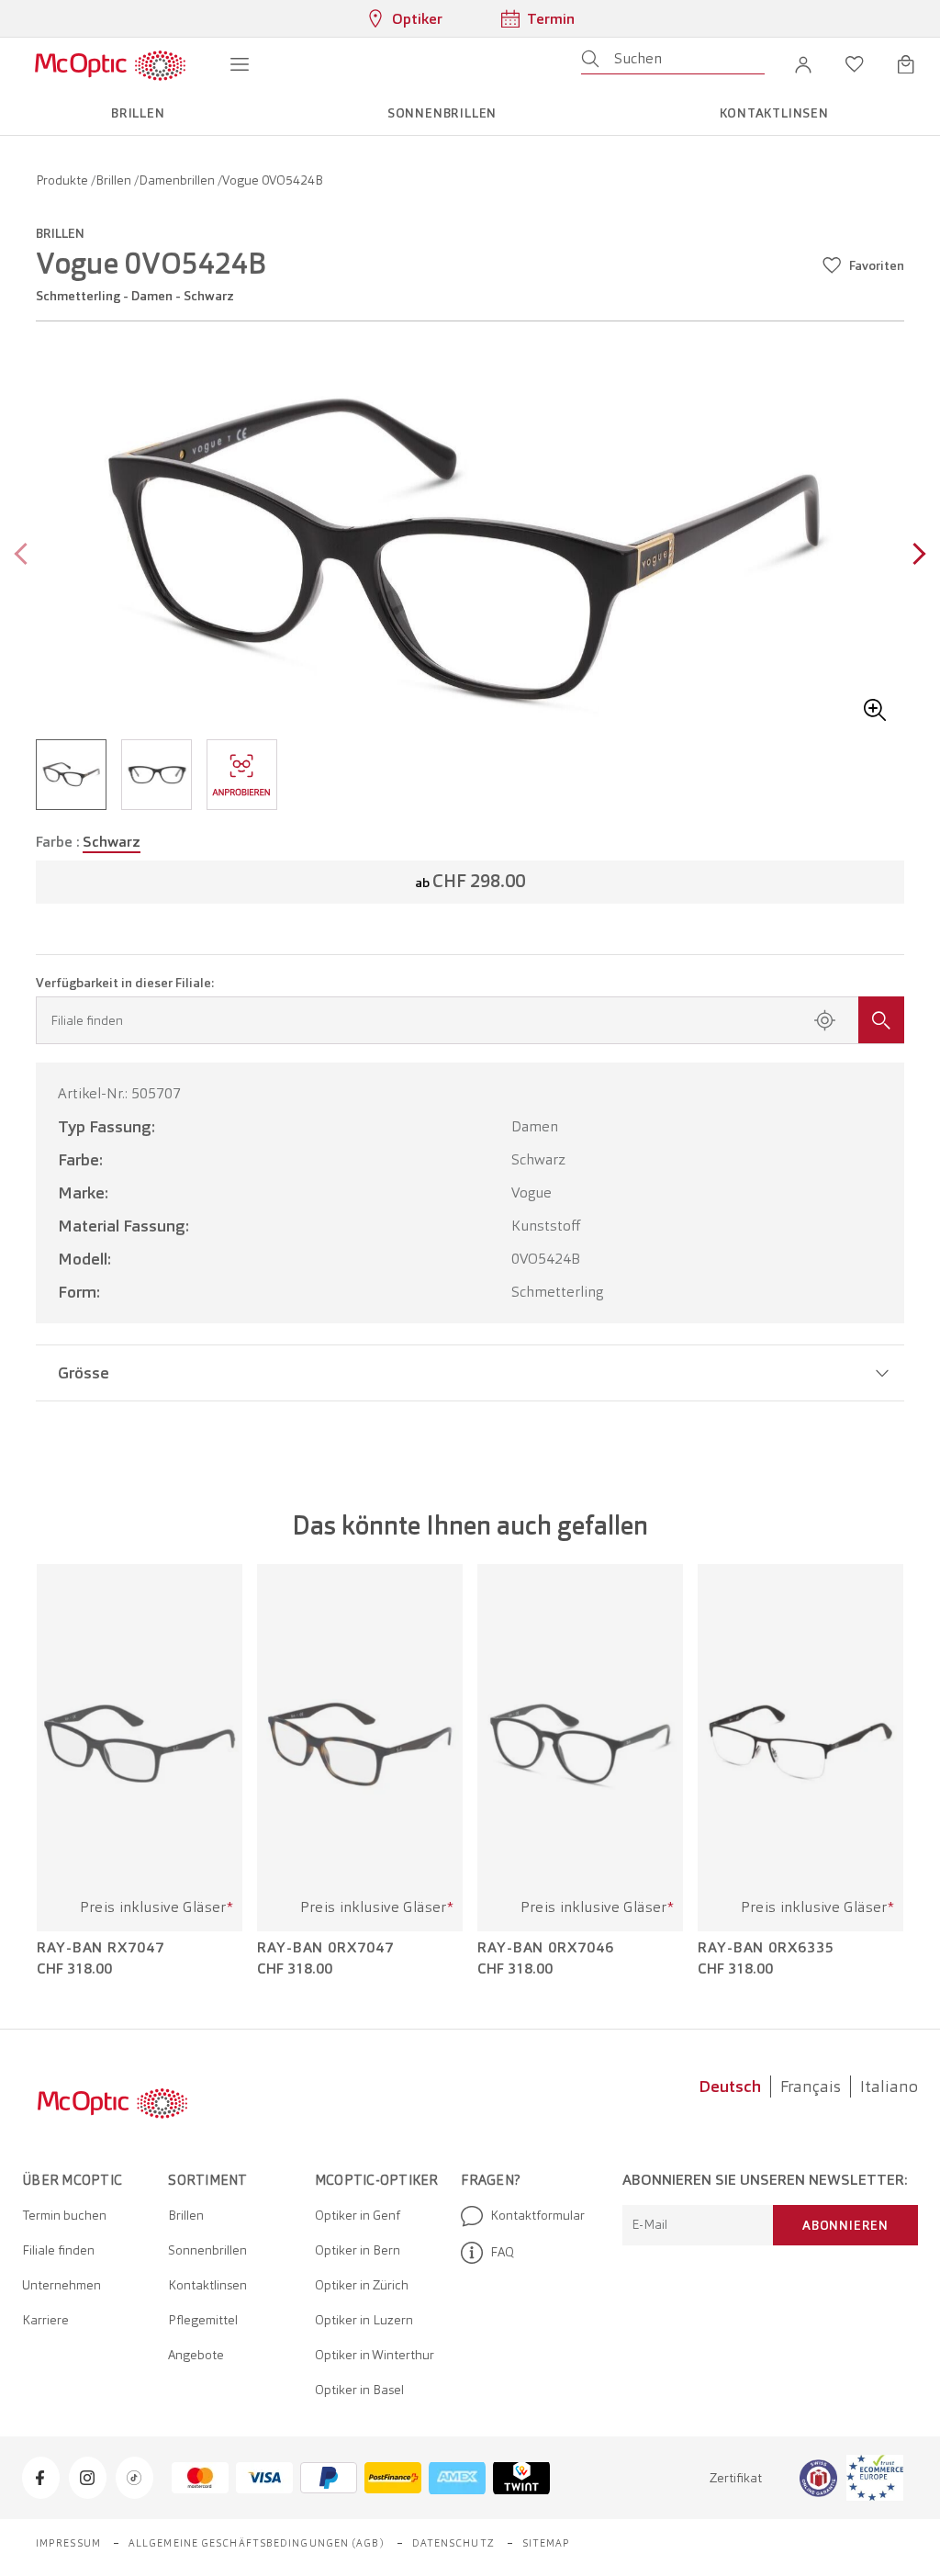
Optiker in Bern (358, 2250)
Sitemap (547, 2543)
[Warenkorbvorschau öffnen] (906, 64)
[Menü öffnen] (240, 64)
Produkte (63, 180)
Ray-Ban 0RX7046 (546, 1948)
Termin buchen (64, 2215)
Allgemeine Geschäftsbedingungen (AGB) (257, 2543)
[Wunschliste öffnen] (855, 64)
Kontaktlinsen (207, 2285)
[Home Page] (110, 64)
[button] (803, 64)
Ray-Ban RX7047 (101, 1948)
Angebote (196, 2355)
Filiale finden (58, 2250)
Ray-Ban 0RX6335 (766, 1948)
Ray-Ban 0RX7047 (325, 1948)
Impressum (68, 2543)
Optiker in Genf (358, 2215)
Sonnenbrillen (207, 2250)
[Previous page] (25, 556)
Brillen (115, 180)
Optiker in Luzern (364, 2320)
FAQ (502, 2252)
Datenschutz (453, 2543)
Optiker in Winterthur (375, 2355)
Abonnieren (845, 2225)
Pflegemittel (203, 2320)
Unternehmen (62, 2285)
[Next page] (915, 556)
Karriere (45, 2320)
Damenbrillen (178, 180)
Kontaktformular (537, 2215)
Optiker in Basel (359, 2390)
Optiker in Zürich (362, 2285)
